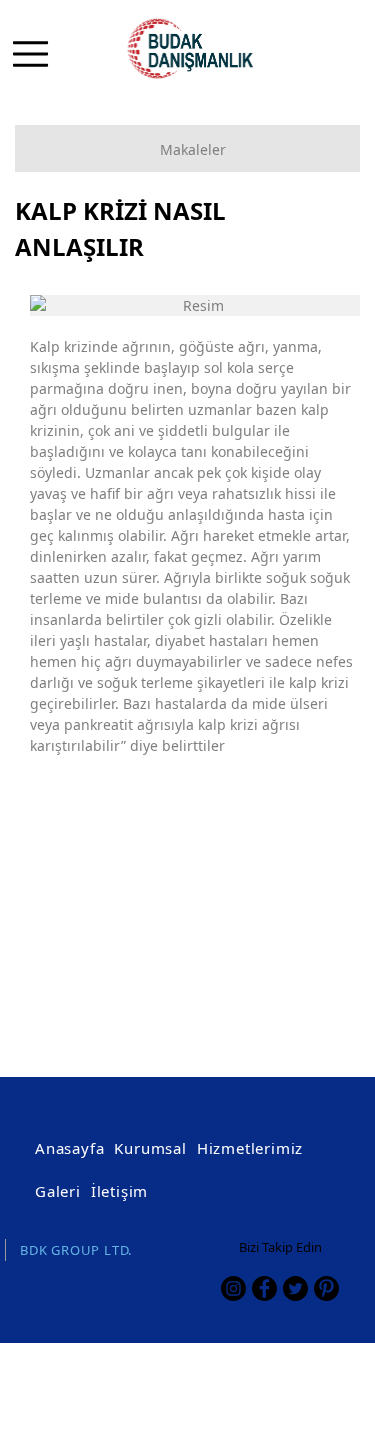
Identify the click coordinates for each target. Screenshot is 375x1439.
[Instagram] (233, 1288)
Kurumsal (150, 1148)
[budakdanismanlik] (199, 49)
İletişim (119, 1191)
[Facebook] (264, 1288)
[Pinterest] (326, 1288)
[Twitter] (295, 1288)
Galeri (58, 1191)
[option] (195, 305)
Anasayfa (69, 1148)
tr (308, 65)
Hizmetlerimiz (250, 1148)
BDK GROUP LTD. (76, 1250)
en (341, 65)
